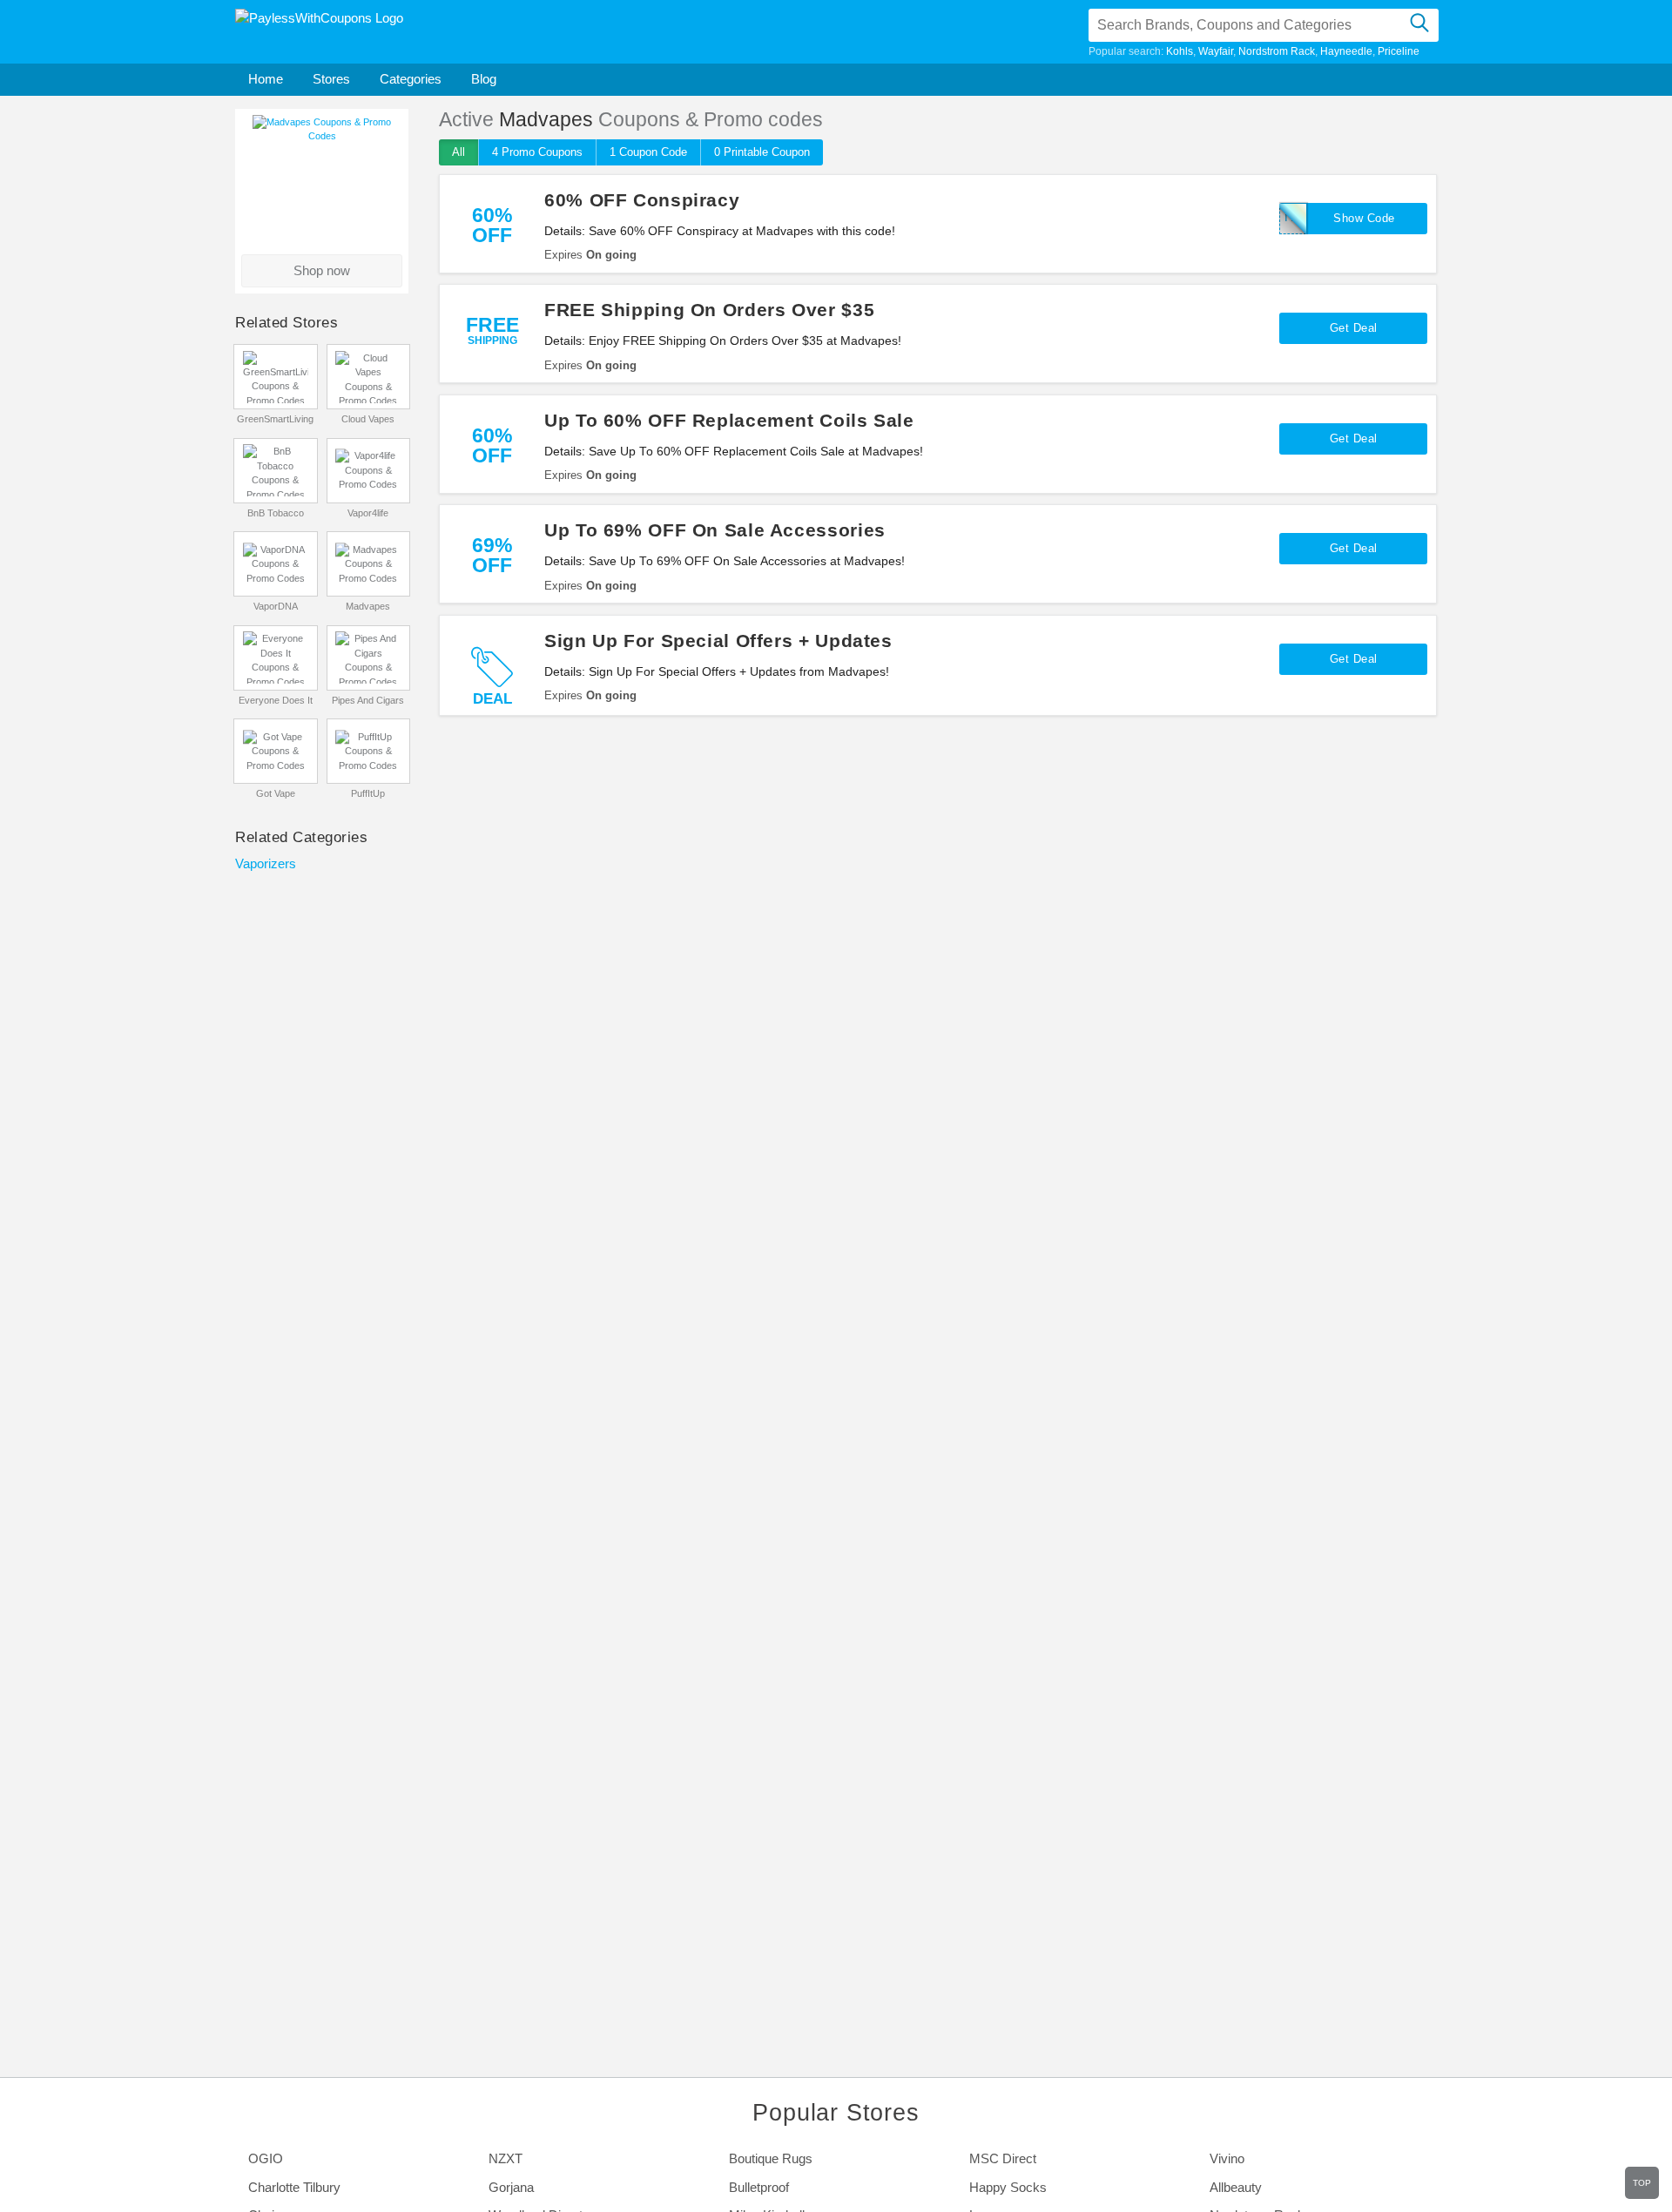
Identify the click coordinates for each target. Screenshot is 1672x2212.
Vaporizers (266, 863)
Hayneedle (1346, 51)
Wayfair (1216, 51)
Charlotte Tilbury (294, 2187)
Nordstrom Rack (1277, 51)
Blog (484, 79)
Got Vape (276, 793)
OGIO (266, 2158)
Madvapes (368, 606)
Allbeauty (1236, 2187)
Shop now (322, 270)
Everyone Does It (276, 700)
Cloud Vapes (368, 419)
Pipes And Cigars (368, 700)
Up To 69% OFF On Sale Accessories (715, 530)
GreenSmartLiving (275, 419)
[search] (1419, 25)
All (458, 152)
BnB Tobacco (276, 513)
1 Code (648, 152)
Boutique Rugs (771, 2158)
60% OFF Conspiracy (642, 200)
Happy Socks (1008, 2187)
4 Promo (537, 152)
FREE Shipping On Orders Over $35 (709, 310)
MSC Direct (1003, 2158)
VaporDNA (276, 606)
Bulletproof (759, 2187)
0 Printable (762, 152)
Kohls (1180, 51)
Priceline (1399, 51)
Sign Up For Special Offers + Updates (718, 641)
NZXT (506, 2158)
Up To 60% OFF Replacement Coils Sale (729, 420)
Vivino (1227, 2158)
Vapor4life (368, 513)
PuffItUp (368, 793)
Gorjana (511, 2187)
